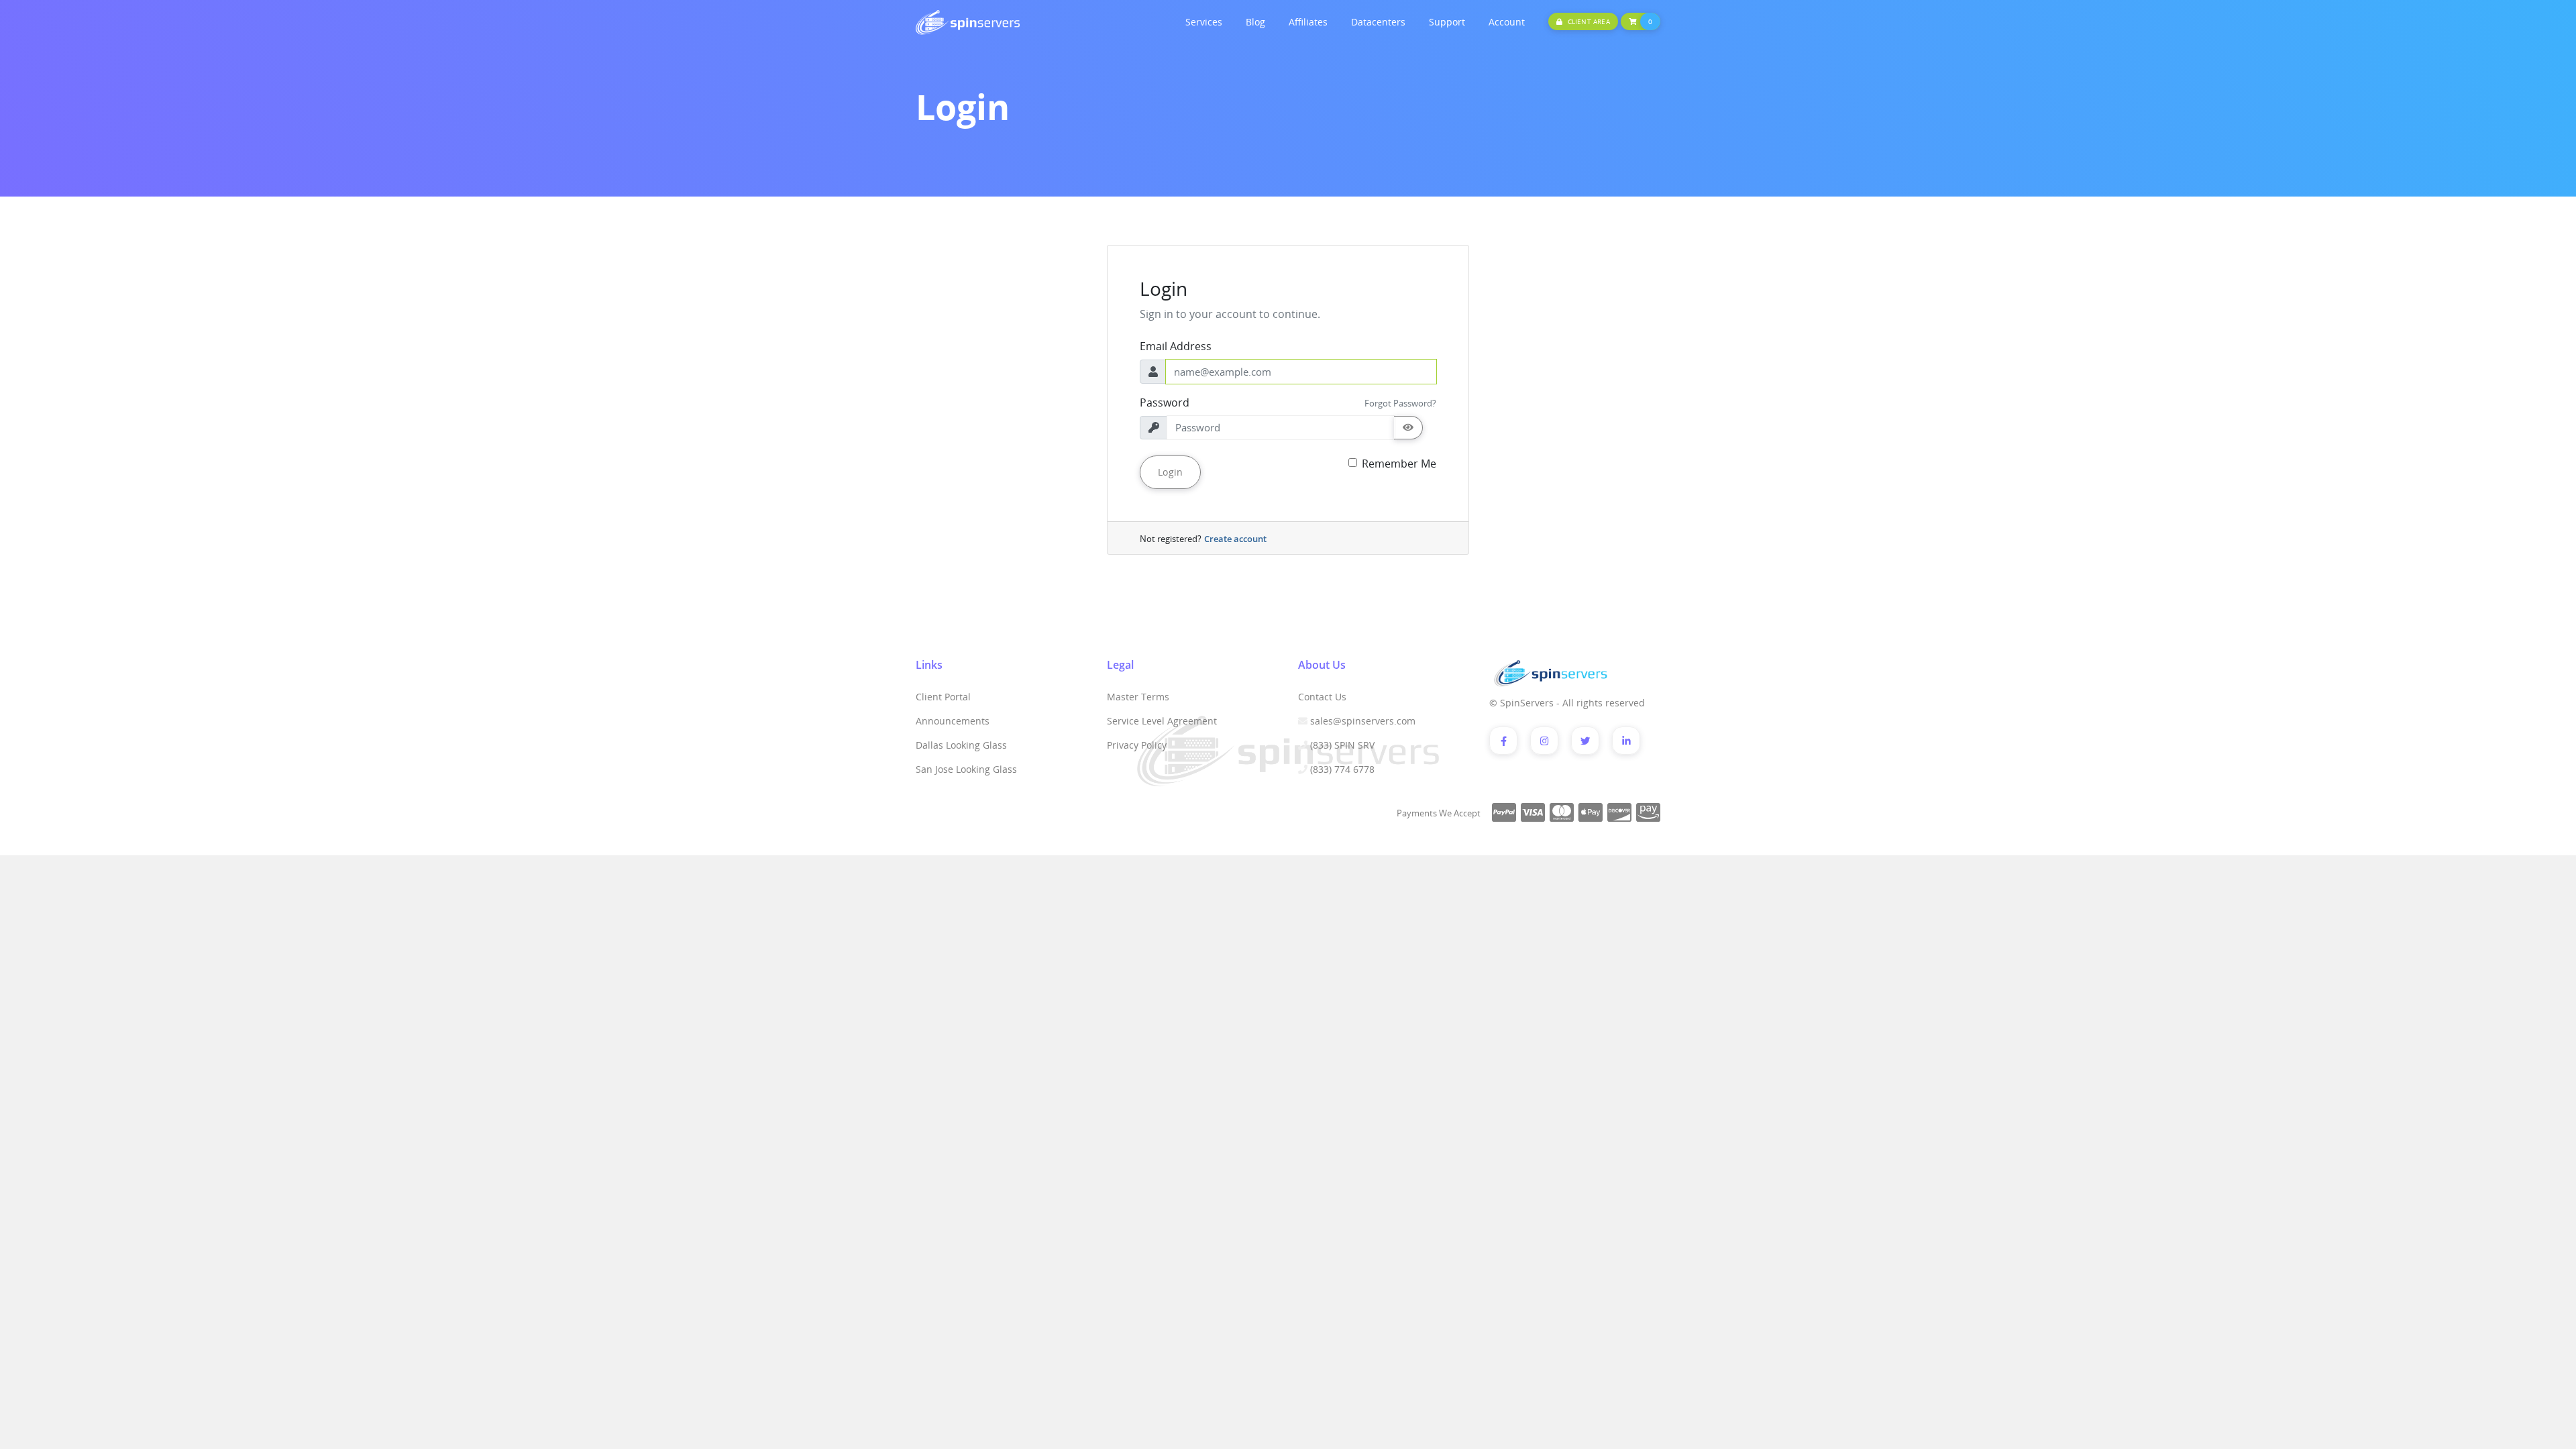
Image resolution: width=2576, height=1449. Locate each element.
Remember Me (1399, 464)
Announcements (953, 721)
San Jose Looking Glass (966, 769)
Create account (1235, 539)
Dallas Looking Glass (961, 745)
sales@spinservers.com (1363, 721)
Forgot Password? (1400, 403)
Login (1170, 472)
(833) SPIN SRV (1342, 745)
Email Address (1176, 346)
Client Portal (943, 697)
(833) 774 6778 (1342, 769)
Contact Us (1322, 697)
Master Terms (1138, 697)
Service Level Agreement (1162, 721)
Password (1165, 402)
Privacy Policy (1137, 745)
